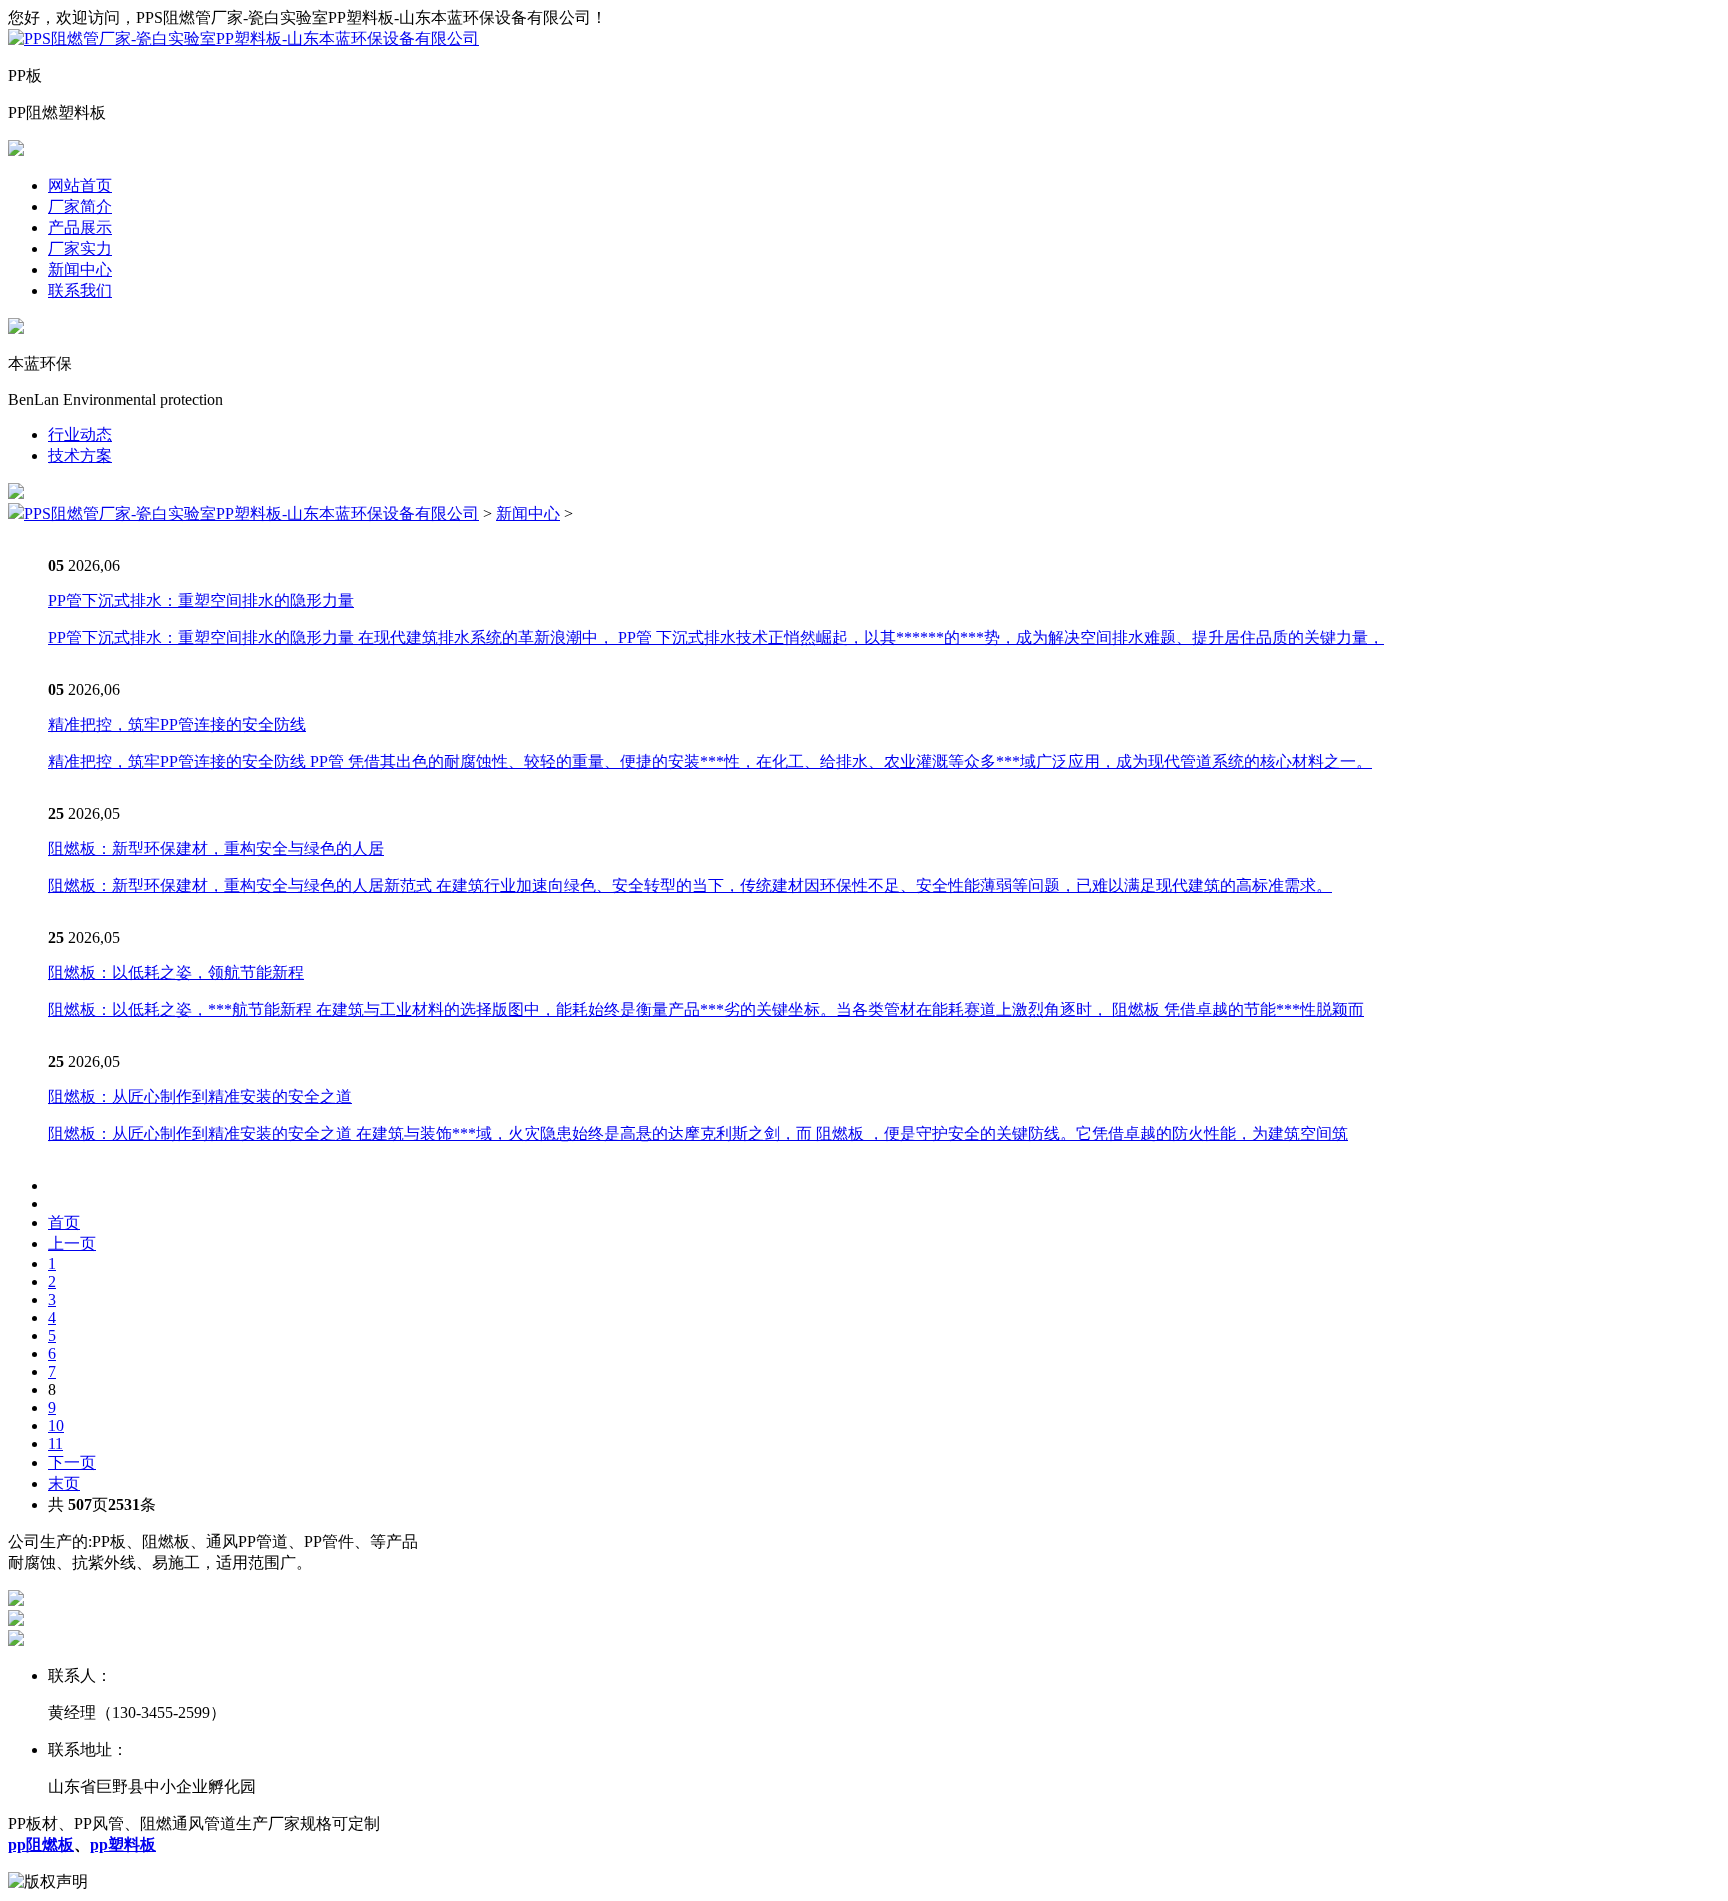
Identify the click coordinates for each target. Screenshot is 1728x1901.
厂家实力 (80, 248)
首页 (64, 1222)
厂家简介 (80, 206)
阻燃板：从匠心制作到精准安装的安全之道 (200, 1096)
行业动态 (80, 434)
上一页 (72, 1243)
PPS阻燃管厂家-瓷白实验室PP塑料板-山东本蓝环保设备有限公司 (251, 513)
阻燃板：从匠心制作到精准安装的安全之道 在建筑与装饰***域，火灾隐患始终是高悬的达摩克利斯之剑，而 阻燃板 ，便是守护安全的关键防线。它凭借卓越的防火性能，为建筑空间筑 (698, 1133)
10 (56, 1425)
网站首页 (80, 185)
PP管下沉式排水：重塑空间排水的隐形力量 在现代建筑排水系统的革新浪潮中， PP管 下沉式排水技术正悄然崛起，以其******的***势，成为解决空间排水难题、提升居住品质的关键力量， (716, 637)
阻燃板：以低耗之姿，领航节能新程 (176, 972)
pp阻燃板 (41, 1844)
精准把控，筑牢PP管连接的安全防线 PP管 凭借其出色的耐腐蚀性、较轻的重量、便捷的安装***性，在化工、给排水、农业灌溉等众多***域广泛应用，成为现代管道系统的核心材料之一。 (710, 761)
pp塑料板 (123, 1844)
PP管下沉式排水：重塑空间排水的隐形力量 (201, 600)
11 (55, 1443)
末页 (64, 1483)
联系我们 (80, 290)
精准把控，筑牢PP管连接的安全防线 (177, 724)
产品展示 (80, 227)
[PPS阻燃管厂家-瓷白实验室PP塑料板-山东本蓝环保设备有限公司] (243, 38)
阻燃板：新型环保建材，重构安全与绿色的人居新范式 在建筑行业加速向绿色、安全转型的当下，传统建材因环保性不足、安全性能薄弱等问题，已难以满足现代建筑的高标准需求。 (690, 885)
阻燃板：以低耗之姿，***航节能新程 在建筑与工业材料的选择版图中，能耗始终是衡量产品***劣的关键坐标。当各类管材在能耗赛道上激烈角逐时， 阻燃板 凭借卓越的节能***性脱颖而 (706, 1009)
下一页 (72, 1462)
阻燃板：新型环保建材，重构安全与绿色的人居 (216, 848)
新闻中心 (80, 269)
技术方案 (80, 455)
